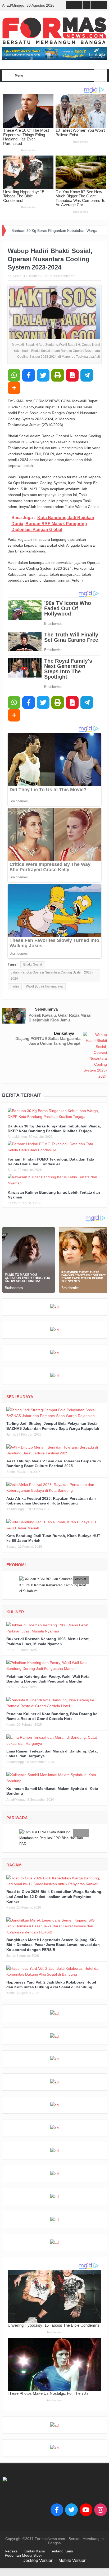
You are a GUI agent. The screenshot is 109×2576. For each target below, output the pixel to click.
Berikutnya (64, 1033)
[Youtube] (86, 2510)
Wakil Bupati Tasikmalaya (44, 986)
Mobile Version (72, 2560)
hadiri (15, 986)
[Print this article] (58, 375)
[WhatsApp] (14, 375)
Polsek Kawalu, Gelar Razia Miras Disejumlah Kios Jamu (60, 1018)
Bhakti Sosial (33, 964)
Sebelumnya (46, 1009)
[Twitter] (71, 2510)
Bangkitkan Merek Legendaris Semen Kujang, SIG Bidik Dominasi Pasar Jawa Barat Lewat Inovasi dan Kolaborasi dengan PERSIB (53, 1945)
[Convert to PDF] (72, 375)
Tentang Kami (62, 2551)
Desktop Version (38, 2560)
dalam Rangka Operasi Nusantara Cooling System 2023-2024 (52, 975)
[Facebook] (57, 2510)
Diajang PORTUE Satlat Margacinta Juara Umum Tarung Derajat (48, 1041)
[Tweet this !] (43, 375)
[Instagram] (101, 2510)
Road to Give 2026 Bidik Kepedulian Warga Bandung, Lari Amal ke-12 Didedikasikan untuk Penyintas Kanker (54, 1896)
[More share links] (14, 388)
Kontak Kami (34, 2551)
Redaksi (12, 2551)
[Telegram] (87, 375)
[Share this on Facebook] (29, 375)
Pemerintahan (64, 276)
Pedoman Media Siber (23, 2555)
